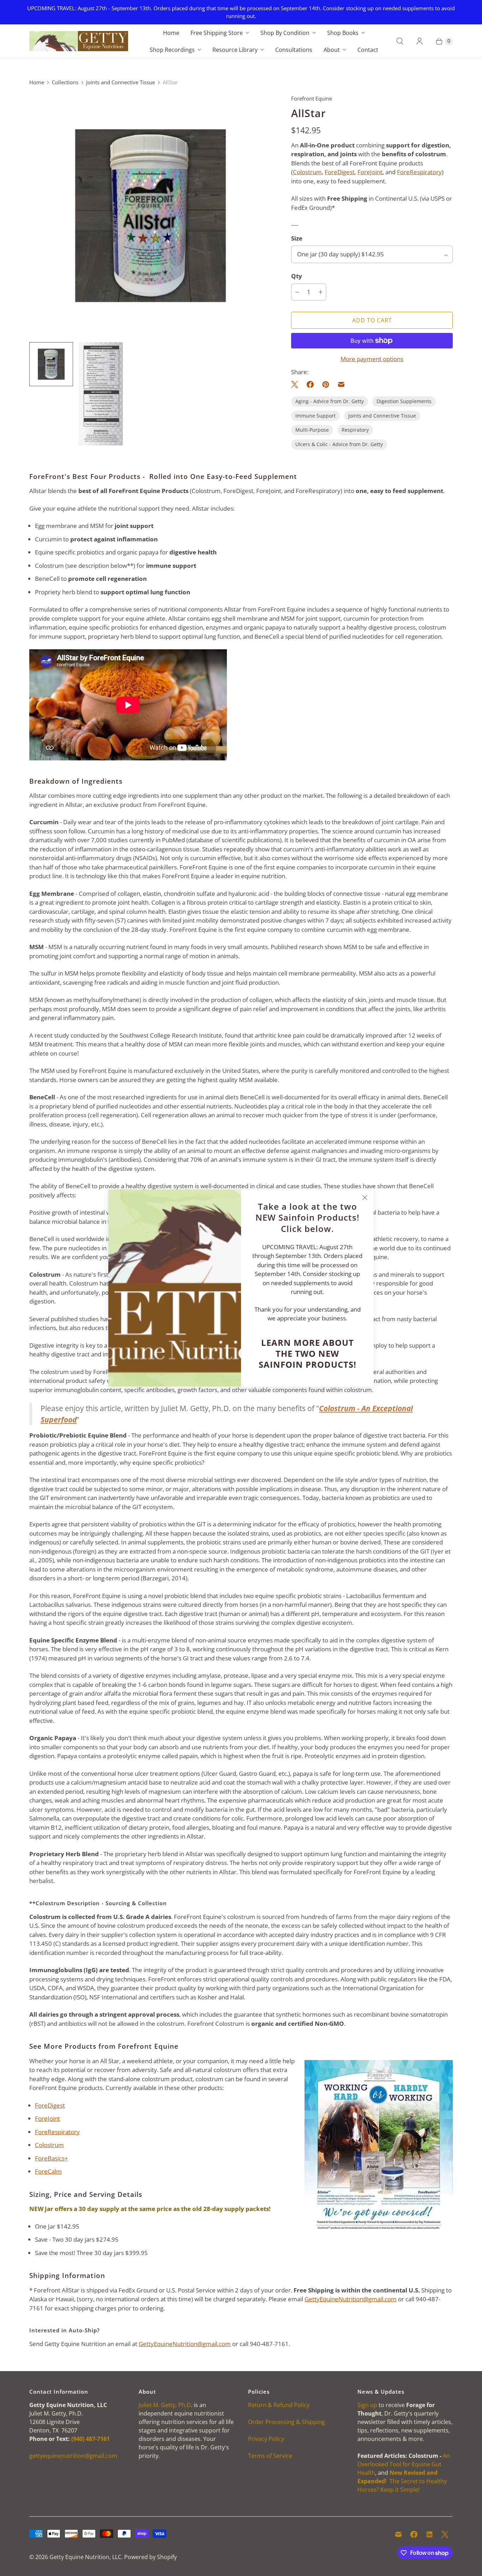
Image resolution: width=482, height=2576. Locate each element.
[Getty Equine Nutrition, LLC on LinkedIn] (429, 2534)
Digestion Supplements (404, 401)
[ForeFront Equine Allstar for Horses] (150, 215)
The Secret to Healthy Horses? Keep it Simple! (402, 2481)
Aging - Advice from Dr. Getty (330, 401)
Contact (368, 50)
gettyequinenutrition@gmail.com (73, 2456)
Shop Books (343, 33)
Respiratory (355, 430)
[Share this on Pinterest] (326, 384)
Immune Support (315, 416)
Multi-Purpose (312, 430)
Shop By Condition (285, 33)
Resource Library (235, 50)
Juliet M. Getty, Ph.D (165, 2405)
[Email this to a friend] (341, 384)
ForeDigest (340, 172)
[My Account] (420, 41)
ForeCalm (48, 2171)
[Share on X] (297, 384)
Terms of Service (270, 2456)
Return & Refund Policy (279, 2405)
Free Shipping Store (217, 33)
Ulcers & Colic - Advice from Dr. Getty (339, 444)
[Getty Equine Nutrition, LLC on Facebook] (414, 2534)
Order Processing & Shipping (287, 2422)
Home (171, 33)
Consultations (294, 50)
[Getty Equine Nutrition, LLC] (79, 41)
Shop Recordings (172, 50)
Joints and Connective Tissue (120, 82)
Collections (65, 82)
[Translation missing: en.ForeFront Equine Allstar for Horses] (51, 364)
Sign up (367, 2405)
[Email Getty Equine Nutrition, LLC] (398, 2534)
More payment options (372, 359)
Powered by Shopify (150, 2557)
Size (297, 238)
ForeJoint (370, 172)
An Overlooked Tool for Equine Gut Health (404, 2464)
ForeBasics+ (52, 2158)
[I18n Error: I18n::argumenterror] (101, 394)
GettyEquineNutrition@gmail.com (351, 2299)
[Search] (400, 41)
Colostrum (307, 172)
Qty (297, 276)
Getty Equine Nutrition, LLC (85, 2557)
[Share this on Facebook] (310, 384)
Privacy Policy (266, 2439)
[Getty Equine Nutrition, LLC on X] (445, 2534)
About (332, 50)
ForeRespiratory (419, 172)
